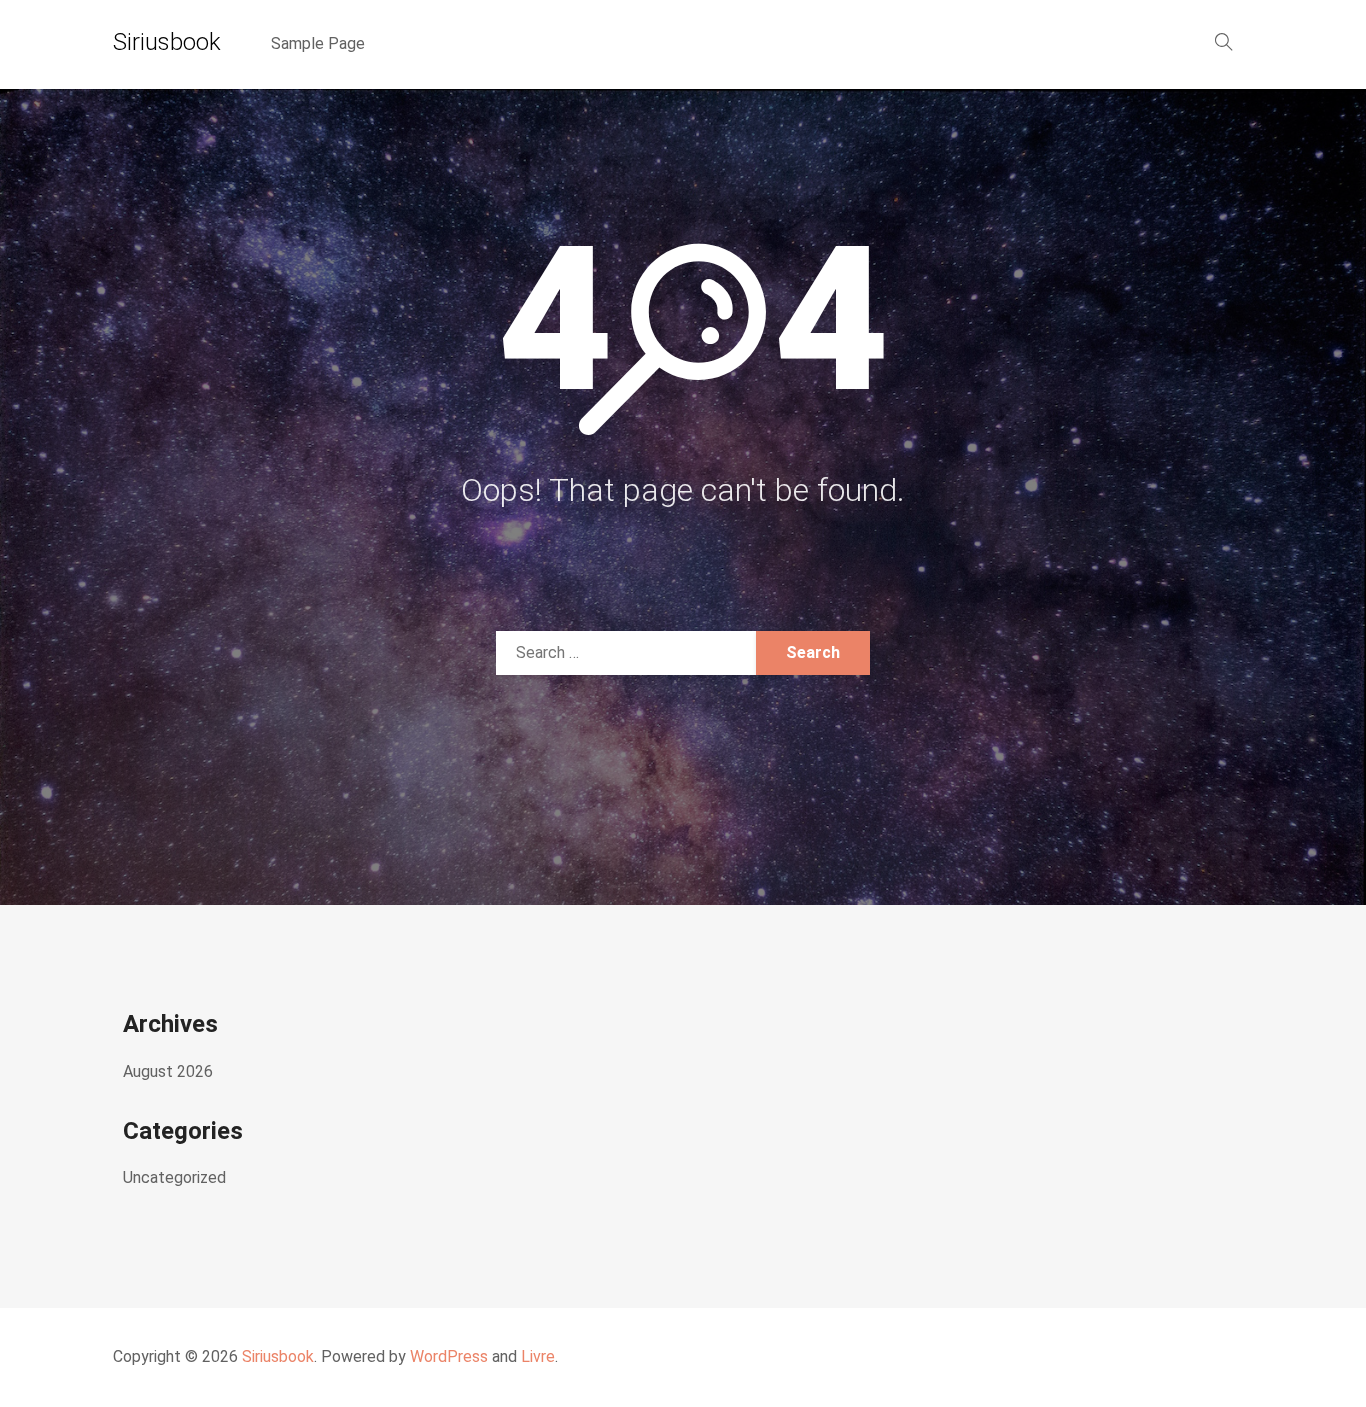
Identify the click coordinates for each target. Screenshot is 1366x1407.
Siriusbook (167, 42)
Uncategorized (174, 1177)
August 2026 (168, 1071)
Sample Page (318, 43)
